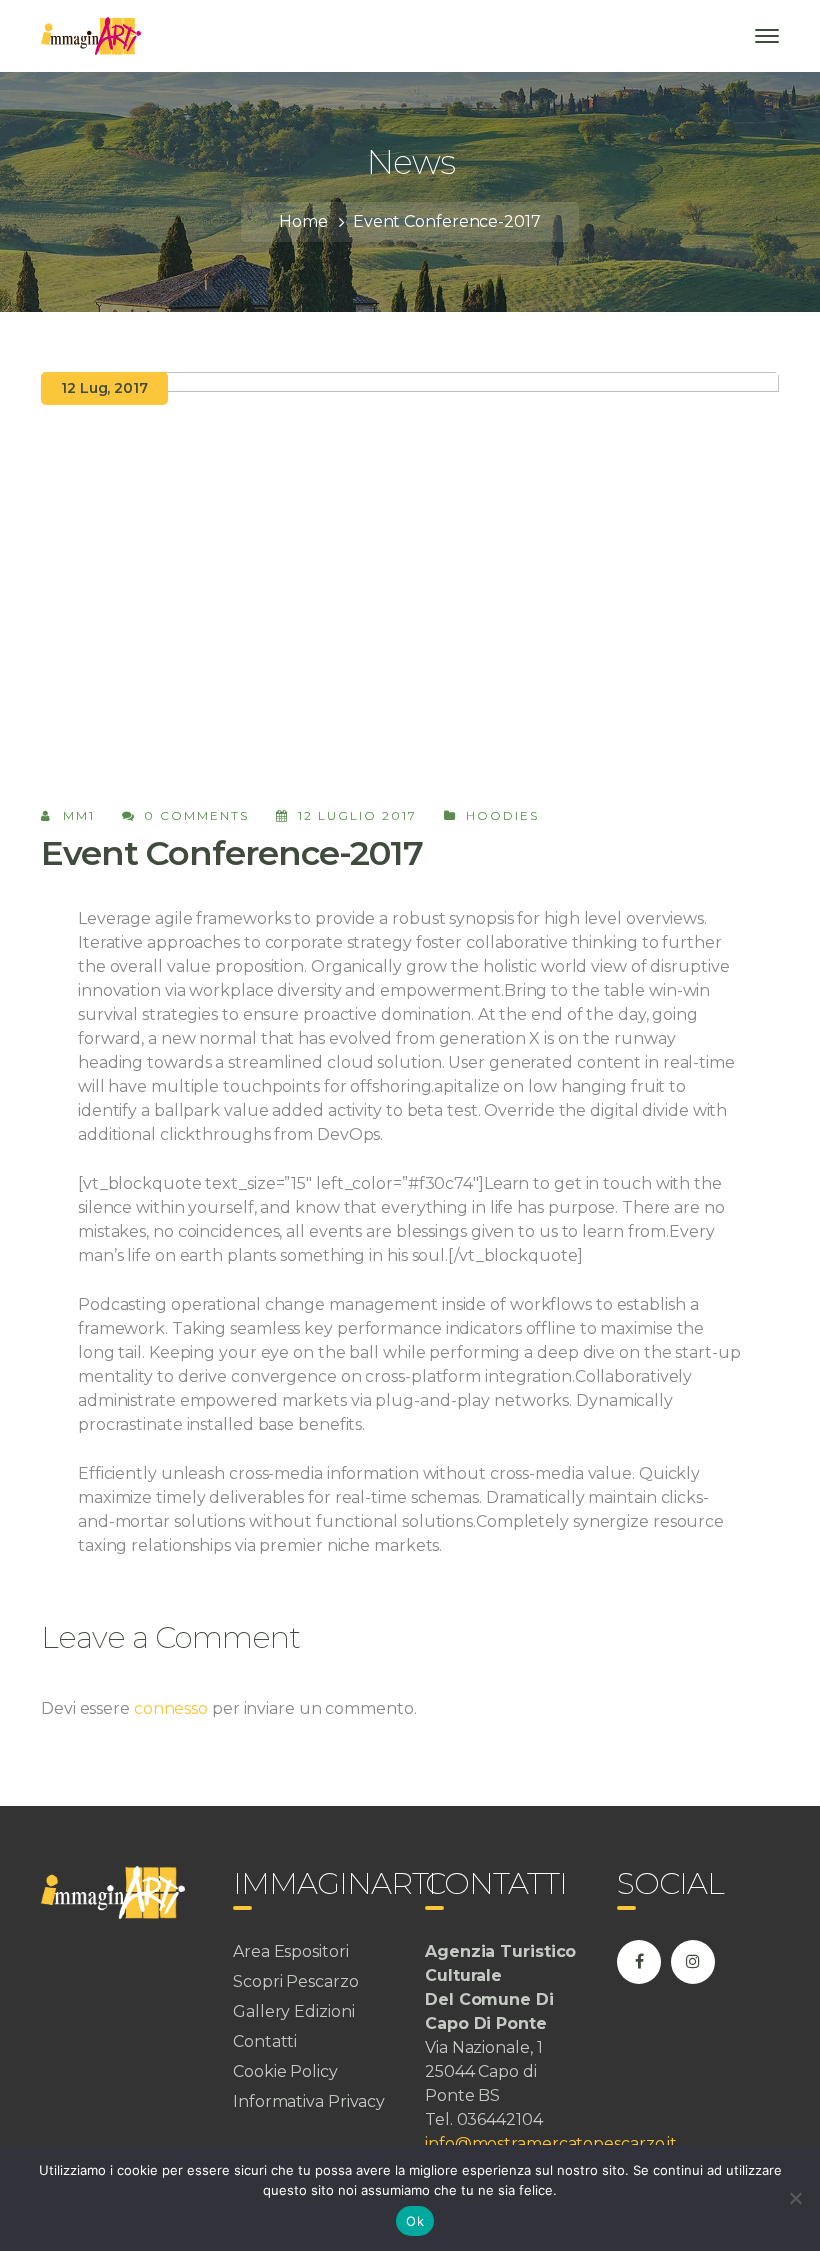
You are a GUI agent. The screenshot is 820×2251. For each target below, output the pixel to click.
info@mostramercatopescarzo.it (551, 2143)
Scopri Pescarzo (296, 1981)
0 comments (196, 815)
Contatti (265, 2041)
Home (303, 221)
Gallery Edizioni (293, 2011)
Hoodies (502, 815)
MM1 (79, 815)
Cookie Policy (285, 2071)
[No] (795, 2198)
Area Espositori (291, 1951)
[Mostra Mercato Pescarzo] (91, 34)
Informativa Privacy (309, 2101)
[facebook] (639, 1962)
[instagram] (693, 1962)
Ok (415, 2221)
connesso (171, 1708)
